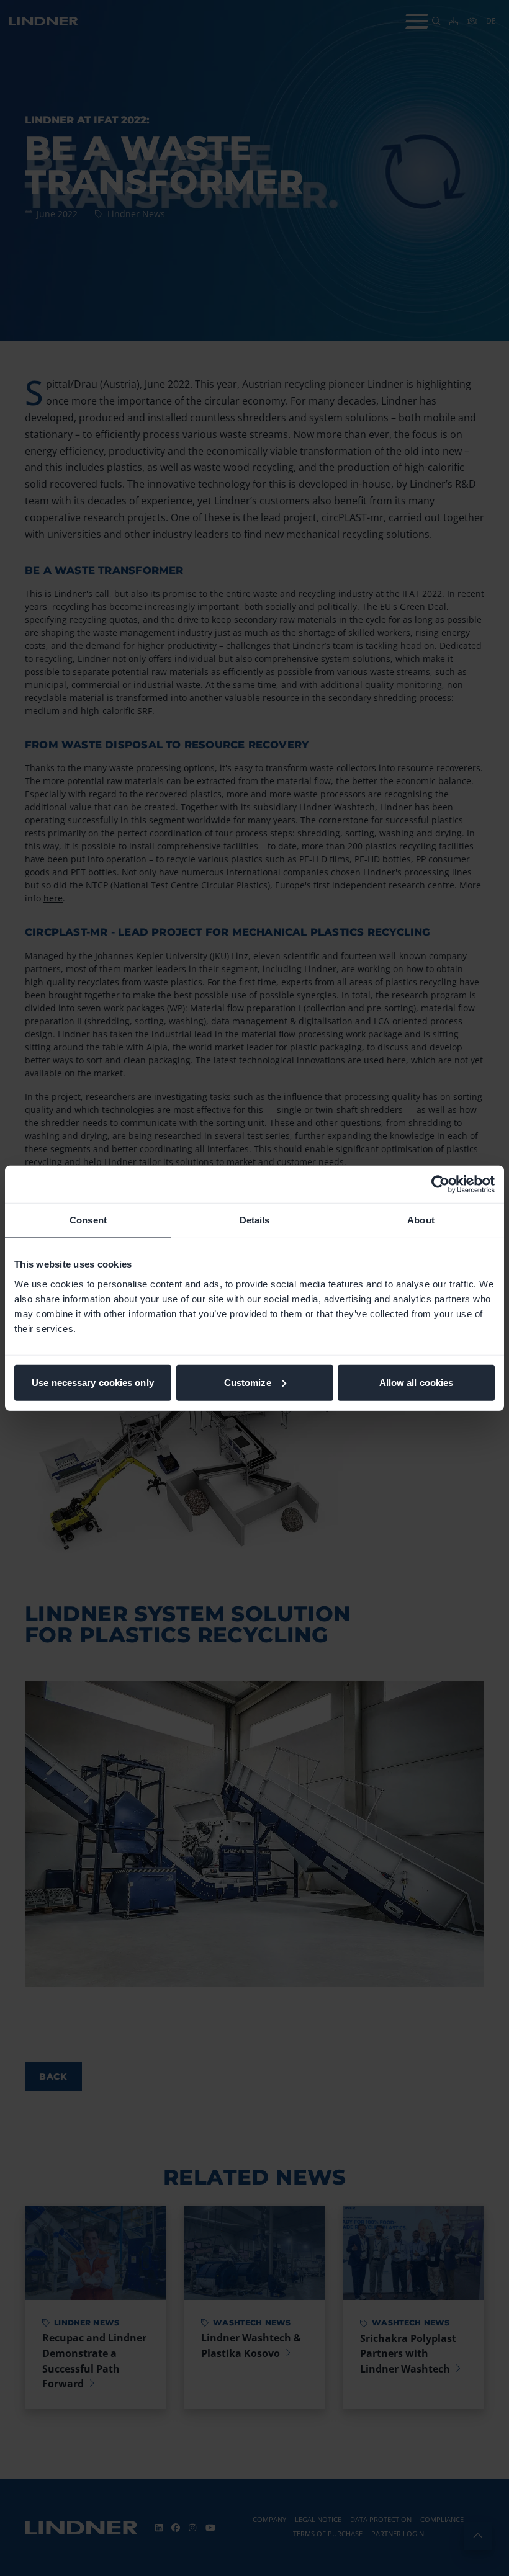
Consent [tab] (88, 1220)
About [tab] (421, 1220)
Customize (248, 1382)
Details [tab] (255, 1220)
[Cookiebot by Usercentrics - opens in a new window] (440, 1184)
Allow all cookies (417, 1382)
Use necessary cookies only (93, 1382)
